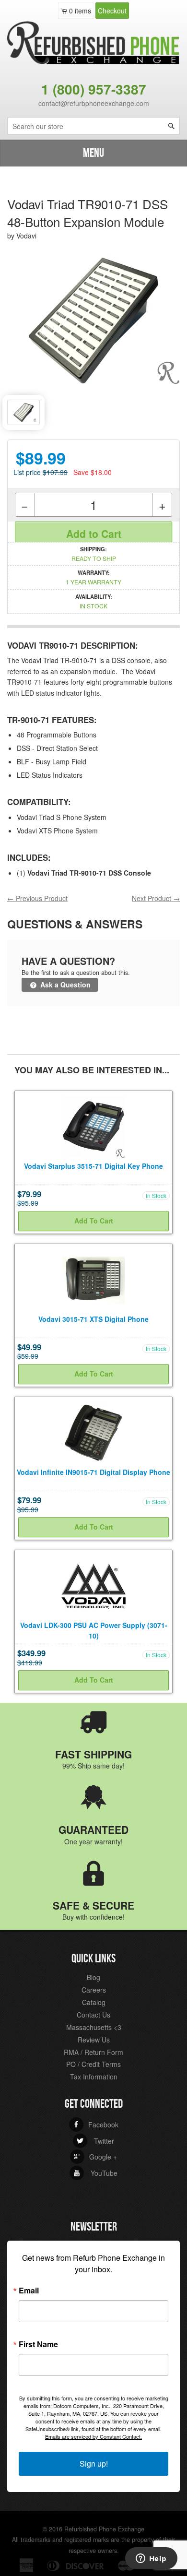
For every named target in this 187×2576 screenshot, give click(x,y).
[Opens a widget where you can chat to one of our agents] (151, 2559)
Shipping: (94, 554)
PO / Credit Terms (93, 2064)
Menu (93, 153)
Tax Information (94, 2077)
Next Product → (156, 898)
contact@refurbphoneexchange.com (94, 103)
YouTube (95, 2173)
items (80, 11)
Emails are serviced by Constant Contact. (93, 2436)
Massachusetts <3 (94, 2027)
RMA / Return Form (93, 2052)
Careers (94, 1990)
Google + (95, 2157)
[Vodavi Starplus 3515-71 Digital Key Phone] (93, 1126)
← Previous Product (37, 898)
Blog (93, 1977)
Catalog (94, 2002)
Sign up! (94, 2463)
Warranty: (93, 577)
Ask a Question (64, 985)
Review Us (94, 2040)
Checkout (112, 11)
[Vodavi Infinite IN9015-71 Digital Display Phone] (93, 1432)
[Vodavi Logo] (93, 1585)
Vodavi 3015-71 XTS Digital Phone (93, 1319)
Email (29, 2291)
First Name (38, 2344)
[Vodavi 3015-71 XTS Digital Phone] (93, 1279)
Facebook (96, 2125)
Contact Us (93, 2015)
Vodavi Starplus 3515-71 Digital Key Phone (93, 1166)
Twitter (95, 2141)
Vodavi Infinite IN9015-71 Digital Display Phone (93, 1472)
